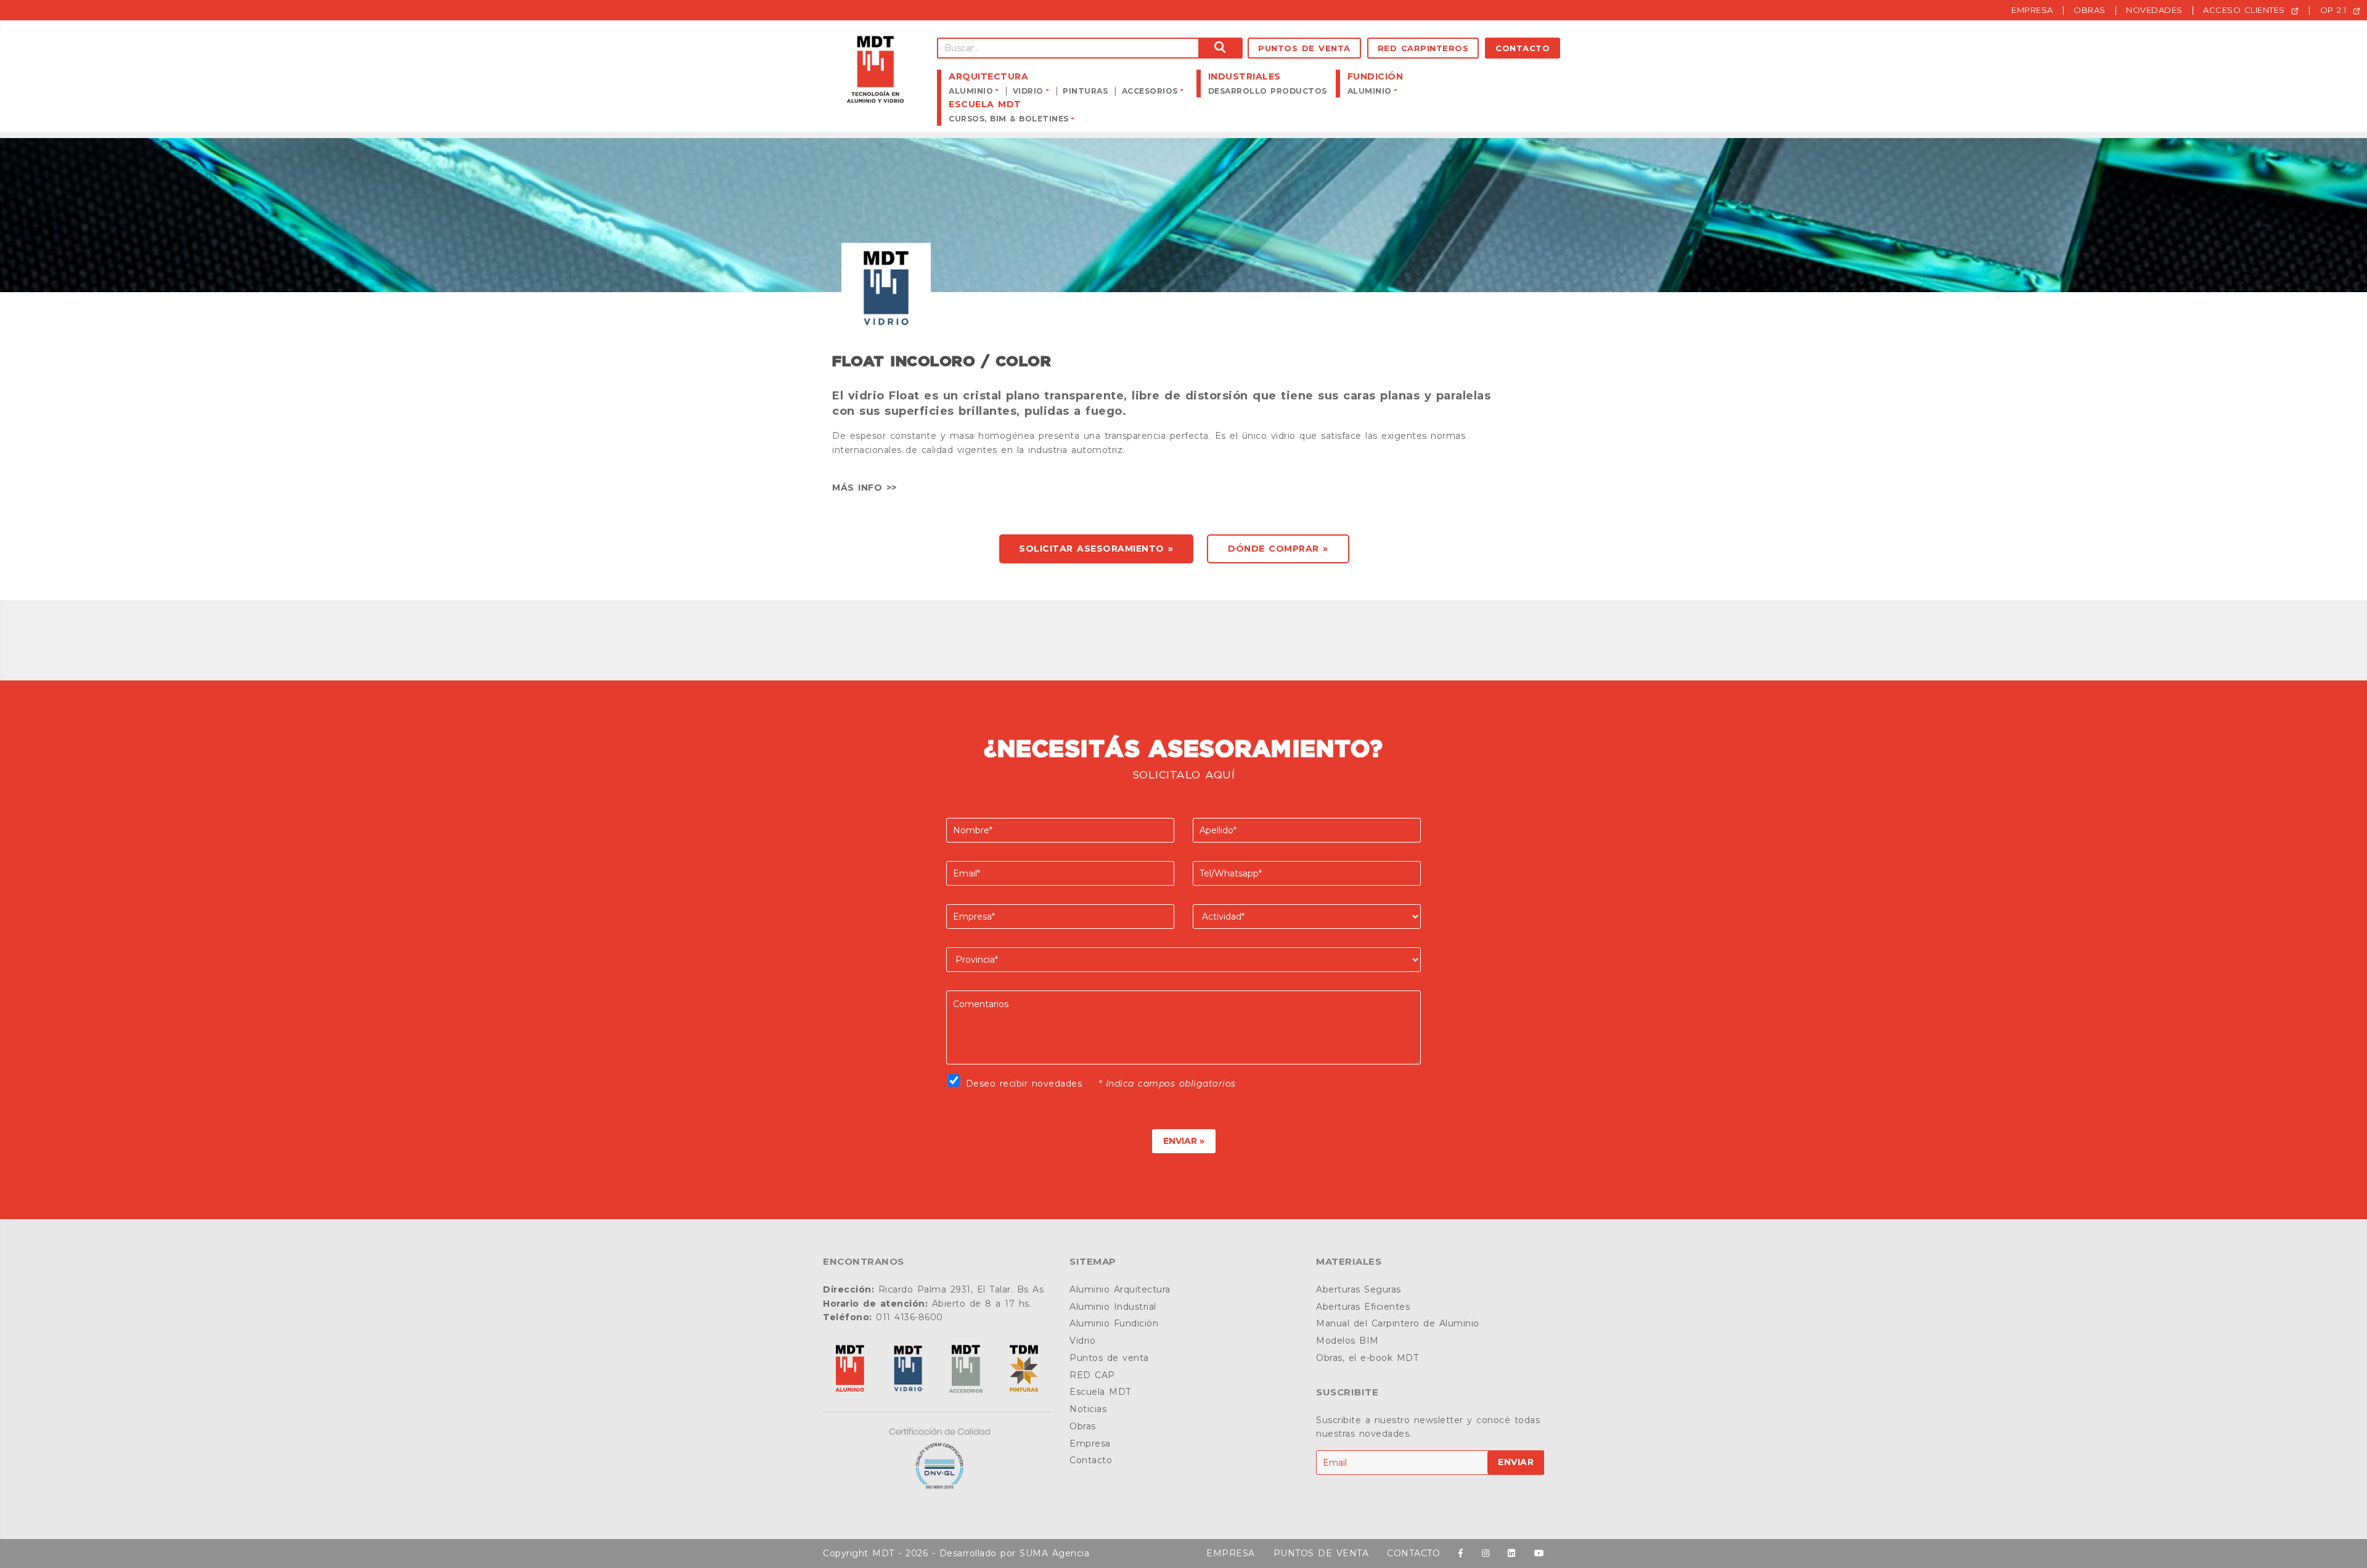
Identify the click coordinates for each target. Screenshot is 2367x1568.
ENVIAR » (1184, 1141)
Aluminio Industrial (1113, 1307)
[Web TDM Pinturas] (1024, 1370)
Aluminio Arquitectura (1120, 1289)
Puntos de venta (1304, 48)
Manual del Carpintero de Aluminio (1398, 1323)
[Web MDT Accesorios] (966, 1370)
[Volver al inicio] (875, 70)
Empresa (1090, 1443)
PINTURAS (1085, 91)
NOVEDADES (2154, 10)
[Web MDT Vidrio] (908, 1370)
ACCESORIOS (1150, 91)
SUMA (1034, 1553)
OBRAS (2090, 10)
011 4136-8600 (910, 1317)
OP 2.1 (2335, 10)
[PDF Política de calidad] (937, 1459)
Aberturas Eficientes (1363, 1307)
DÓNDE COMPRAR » (1278, 549)
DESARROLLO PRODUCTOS (1268, 91)
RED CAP (1092, 1375)
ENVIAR (1516, 1462)
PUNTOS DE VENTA (1321, 1553)
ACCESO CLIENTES (2246, 10)
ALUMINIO (971, 91)
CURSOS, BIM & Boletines (1009, 119)
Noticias (1088, 1409)
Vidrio (1082, 1341)
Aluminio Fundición (1114, 1323)
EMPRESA (2032, 10)
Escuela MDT (1100, 1392)
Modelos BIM (1347, 1341)
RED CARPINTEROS (1423, 48)
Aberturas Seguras (1359, 1289)
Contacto (1523, 48)
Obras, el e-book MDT (1367, 1358)
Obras (1083, 1426)
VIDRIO (1028, 91)
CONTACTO (1413, 1553)
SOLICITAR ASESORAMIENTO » (1096, 549)
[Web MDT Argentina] (850, 1370)
